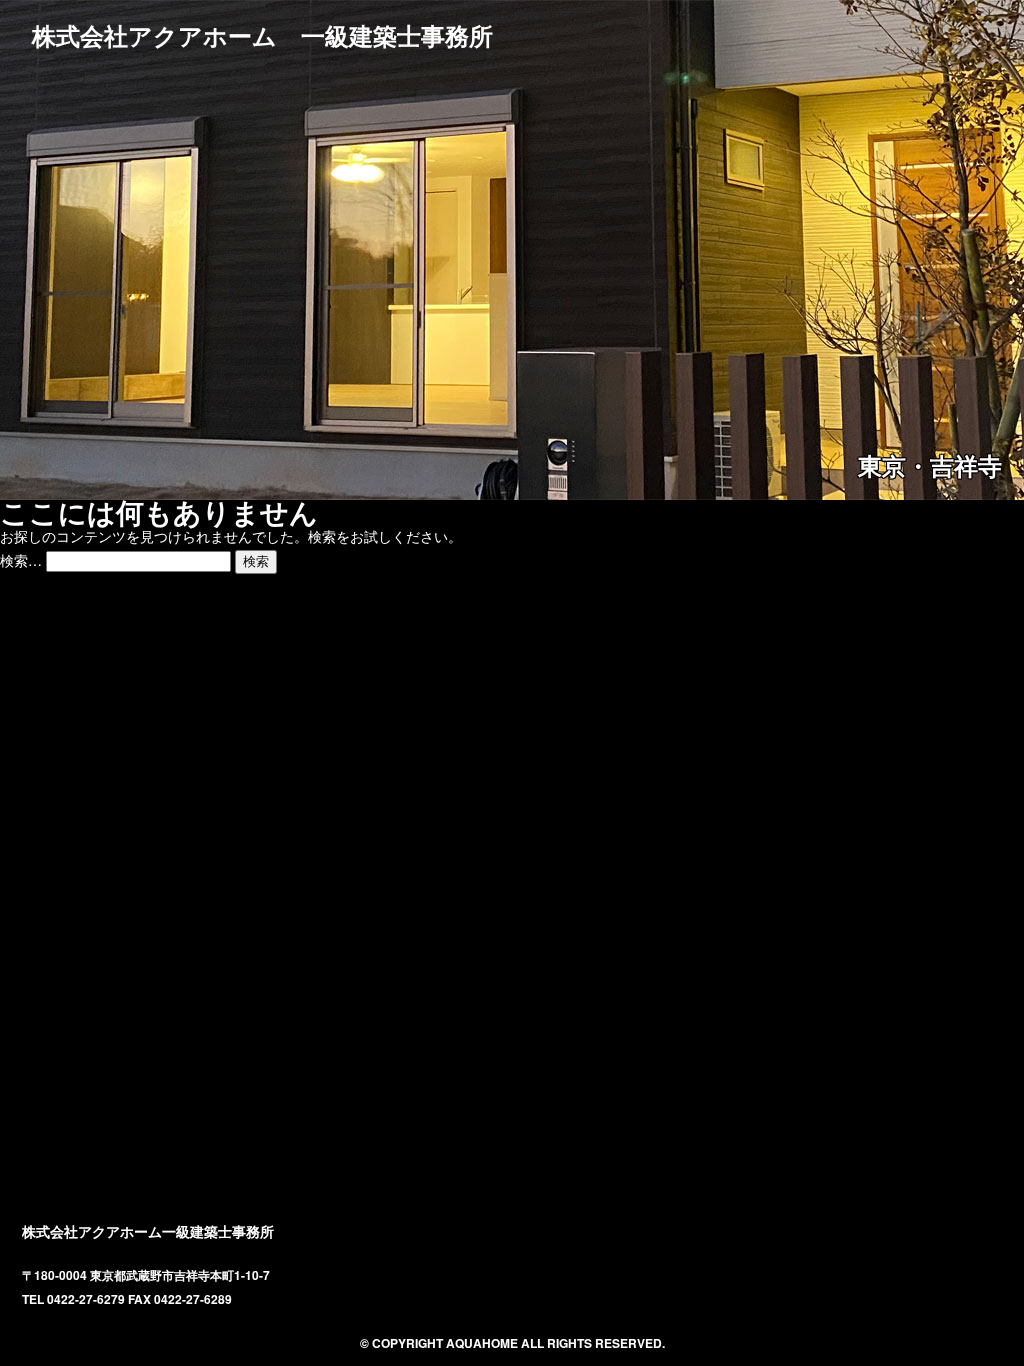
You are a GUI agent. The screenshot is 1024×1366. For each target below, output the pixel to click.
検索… (21, 560)
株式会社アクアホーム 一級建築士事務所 (262, 35)
